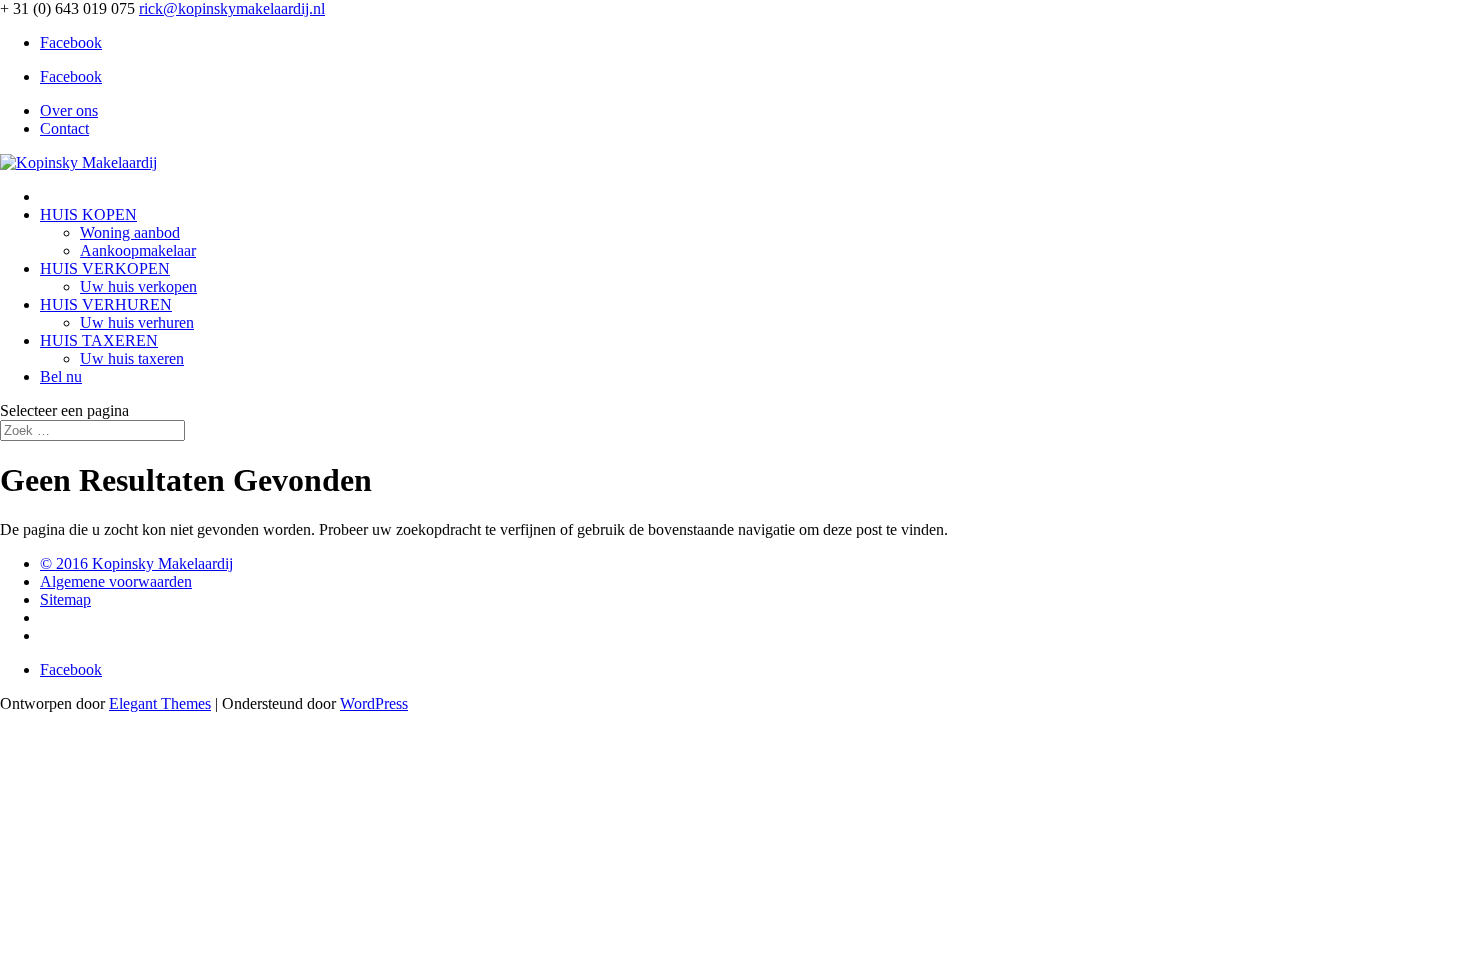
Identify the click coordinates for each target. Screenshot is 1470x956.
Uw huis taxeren (132, 358)
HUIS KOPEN (88, 214)
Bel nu (61, 376)
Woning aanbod (130, 232)
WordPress (374, 703)
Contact (64, 128)
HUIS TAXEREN (99, 340)
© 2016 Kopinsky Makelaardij (136, 563)
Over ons (69, 110)
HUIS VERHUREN (106, 304)
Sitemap (65, 599)
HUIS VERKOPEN (105, 268)
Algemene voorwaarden (116, 581)
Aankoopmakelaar (138, 250)
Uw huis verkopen (138, 286)
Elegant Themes (160, 703)
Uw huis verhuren (137, 322)
